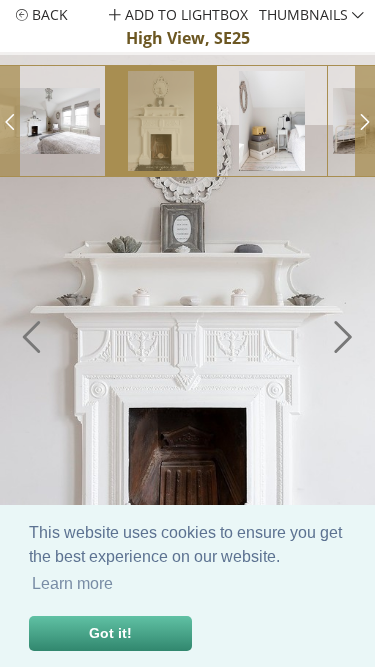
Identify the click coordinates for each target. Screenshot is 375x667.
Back (48, 14)
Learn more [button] (72, 583)
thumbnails (305, 14)
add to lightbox (184, 14)
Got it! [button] (110, 633)
